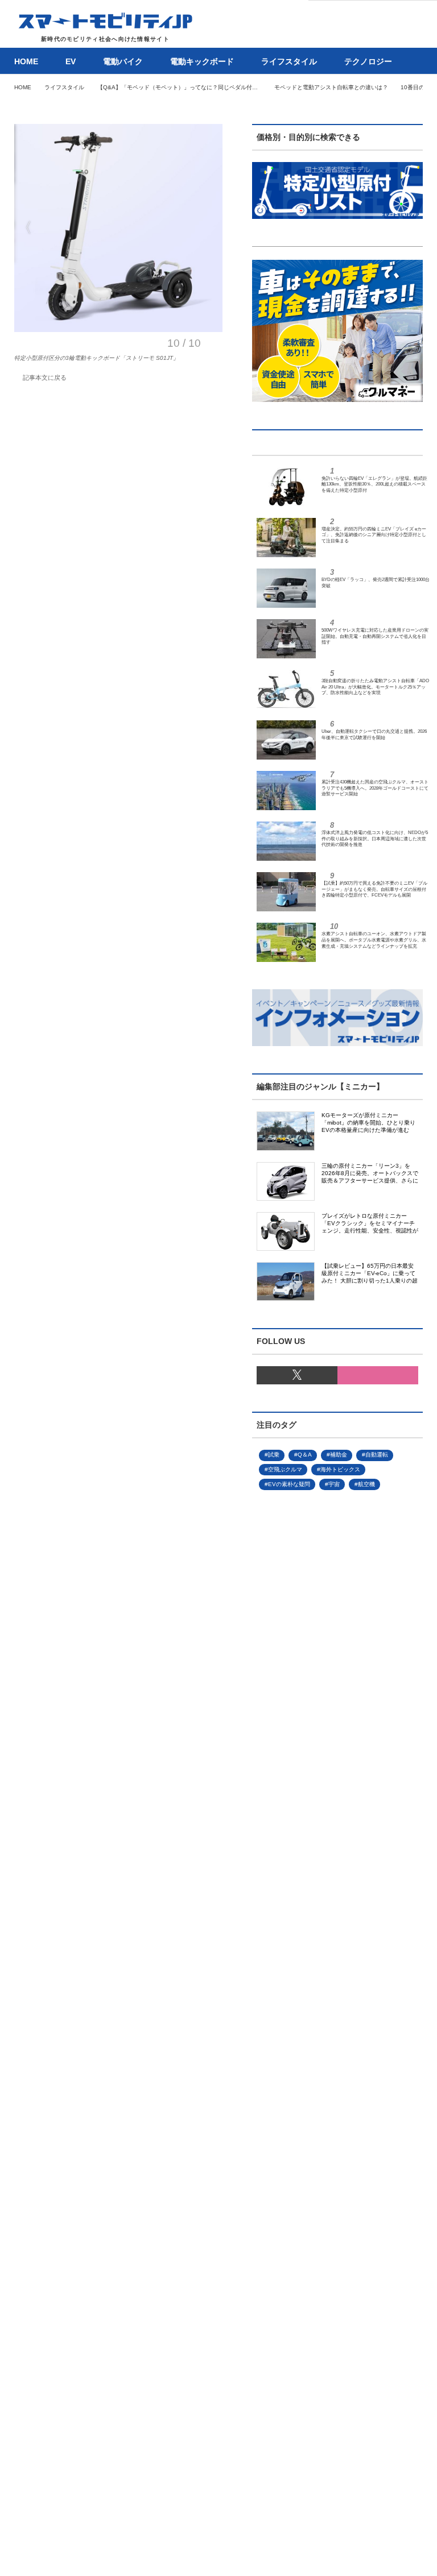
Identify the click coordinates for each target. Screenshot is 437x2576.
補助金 (339, 1455)
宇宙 (334, 1484)
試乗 (274, 1455)
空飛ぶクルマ (285, 1469)
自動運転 (377, 1455)
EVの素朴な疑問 (289, 1484)
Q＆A (305, 1455)
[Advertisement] (319, 1882)
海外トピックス (340, 1469)
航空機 (366, 1484)
